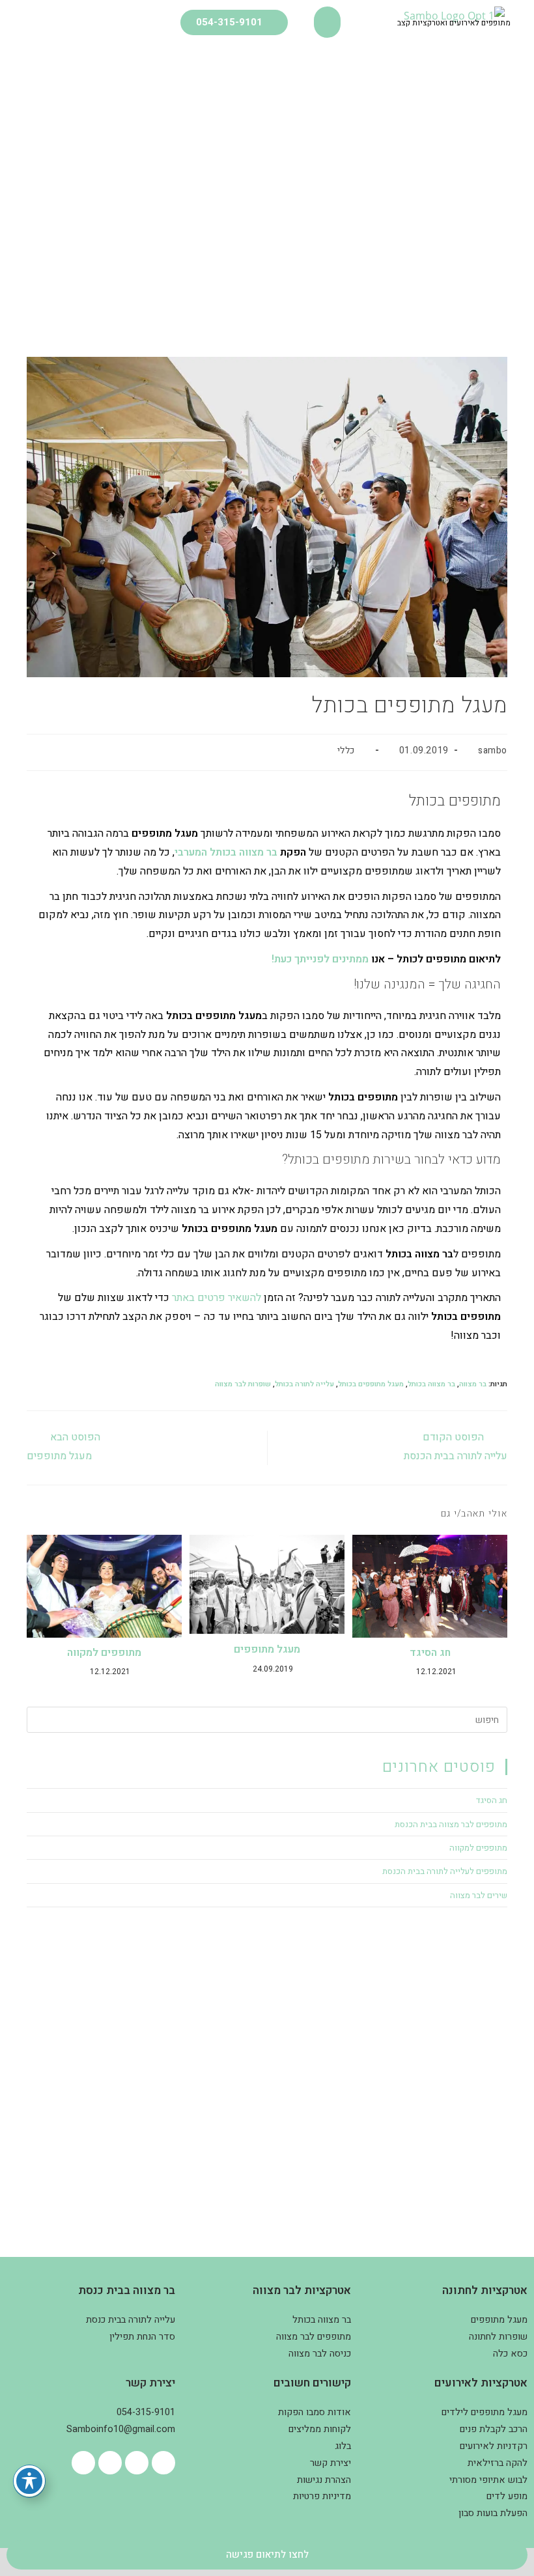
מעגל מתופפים (267, 1649)
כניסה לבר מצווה (320, 2354)
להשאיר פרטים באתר (217, 1298)
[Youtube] (110, 2463)
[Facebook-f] (163, 2463)
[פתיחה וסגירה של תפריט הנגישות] (29, 2481)
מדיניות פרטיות (322, 2496)
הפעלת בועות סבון (493, 2513)
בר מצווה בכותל (431, 1384)
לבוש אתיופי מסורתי (488, 2480)
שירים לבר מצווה (479, 1895)
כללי (346, 750)
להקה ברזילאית (498, 2463)
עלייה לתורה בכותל (304, 1384)
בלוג (343, 2446)
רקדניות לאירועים (494, 2446)
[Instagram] (137, 2463)
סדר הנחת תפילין (142, 2337)
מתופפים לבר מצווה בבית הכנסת (451, 1824)
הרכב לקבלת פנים (494, 2429)
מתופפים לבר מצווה (314, 2337)
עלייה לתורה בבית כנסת (131, 2320)
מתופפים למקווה (104, 1653)
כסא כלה (510, 2354)
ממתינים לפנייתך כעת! (320, 959)
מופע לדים (507, 2496)
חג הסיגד (430, 1653)
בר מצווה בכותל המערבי (226, 852)
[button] (327, 22)
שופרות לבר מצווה (243, 1384)
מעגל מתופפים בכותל (371, 1384)
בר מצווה (473, 1384)
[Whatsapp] (83, 2463)
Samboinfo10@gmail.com (121, 2429)
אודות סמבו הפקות (315, 2412)
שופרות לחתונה (498, 2337)
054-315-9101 (146, 2412)
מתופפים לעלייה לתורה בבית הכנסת (445, 1871)
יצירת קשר (330, 2463)
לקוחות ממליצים (320, 2429)
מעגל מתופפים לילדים (485, 2412)
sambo (493, 750)
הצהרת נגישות (324, 2480)
